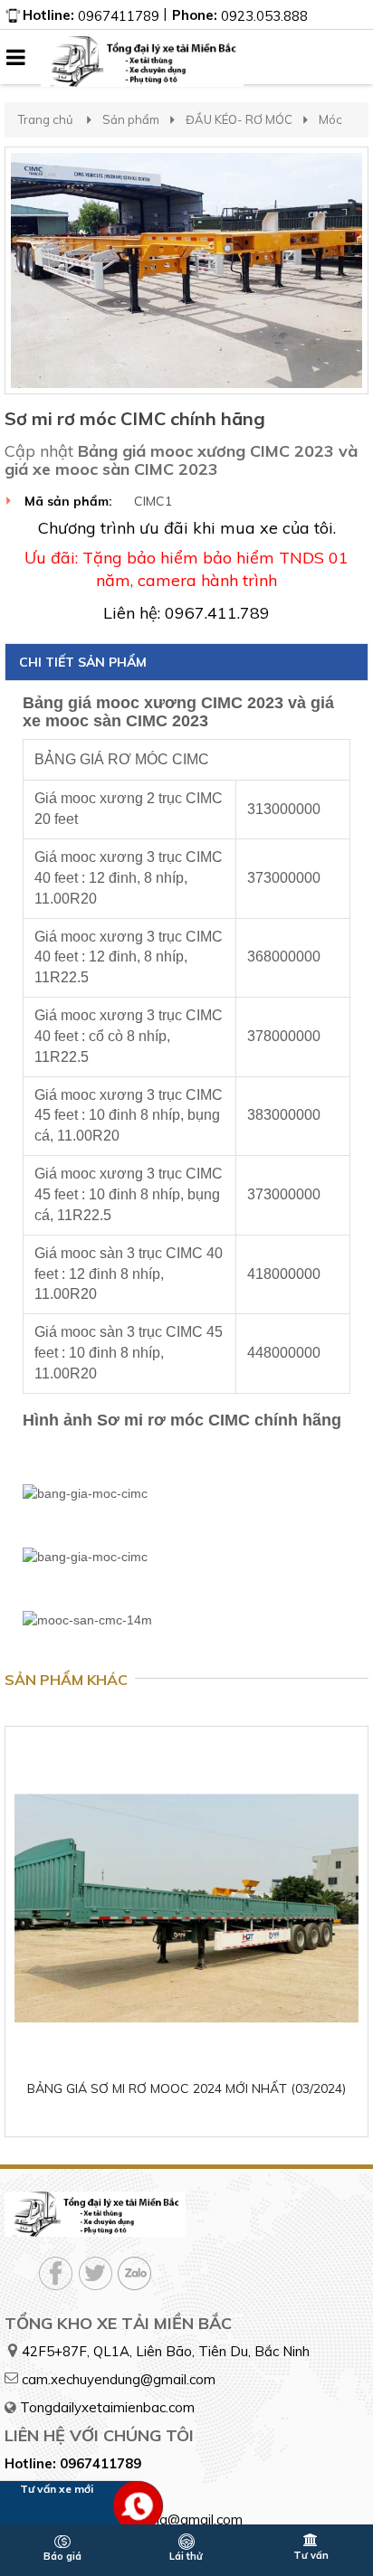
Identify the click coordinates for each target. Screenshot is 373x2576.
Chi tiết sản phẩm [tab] (83, 662)
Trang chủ (46, 119)
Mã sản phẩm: (68, 501)
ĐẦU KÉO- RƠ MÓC (239, 119)
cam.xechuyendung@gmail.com (119, 2379)
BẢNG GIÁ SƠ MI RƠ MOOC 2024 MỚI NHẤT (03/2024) (186, 2088)
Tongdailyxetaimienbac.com (107, 2407)
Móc (330, 119)
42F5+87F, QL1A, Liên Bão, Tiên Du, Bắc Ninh (166, 2351)
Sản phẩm (131, 119)
